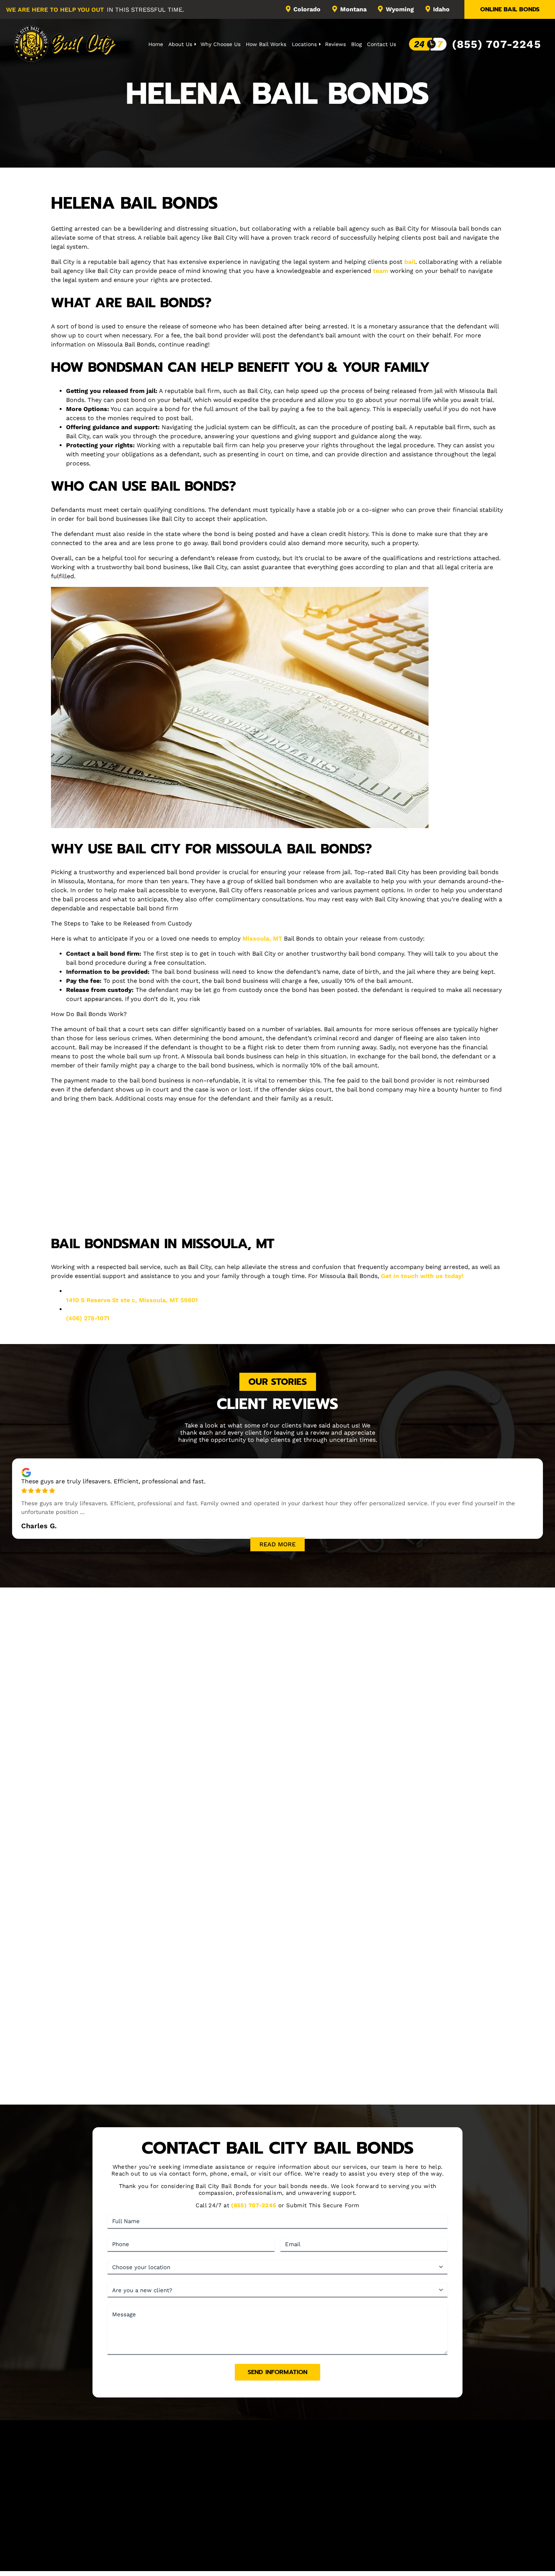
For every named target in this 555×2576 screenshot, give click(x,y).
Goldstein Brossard (301, 2565)
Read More (277, 1544)
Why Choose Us (220, 44)
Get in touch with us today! (422, 1276)
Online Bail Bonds (510, 9)
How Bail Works (266, 44)
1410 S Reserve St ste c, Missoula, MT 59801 (132, 1300)
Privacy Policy (350, 2557)
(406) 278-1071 (88, 1318)
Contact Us (382, 44)
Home (156, 44)
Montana (353, 9)
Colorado (307, 9)
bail (410, 262)
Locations (304, 44)
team (381, 271)
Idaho (441, 9)
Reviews (335, 44)
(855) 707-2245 (496, 44)
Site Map (418, 2517)
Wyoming (400, 9)
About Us (180, 44)
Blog (356, 44)
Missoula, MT (262, 938)
